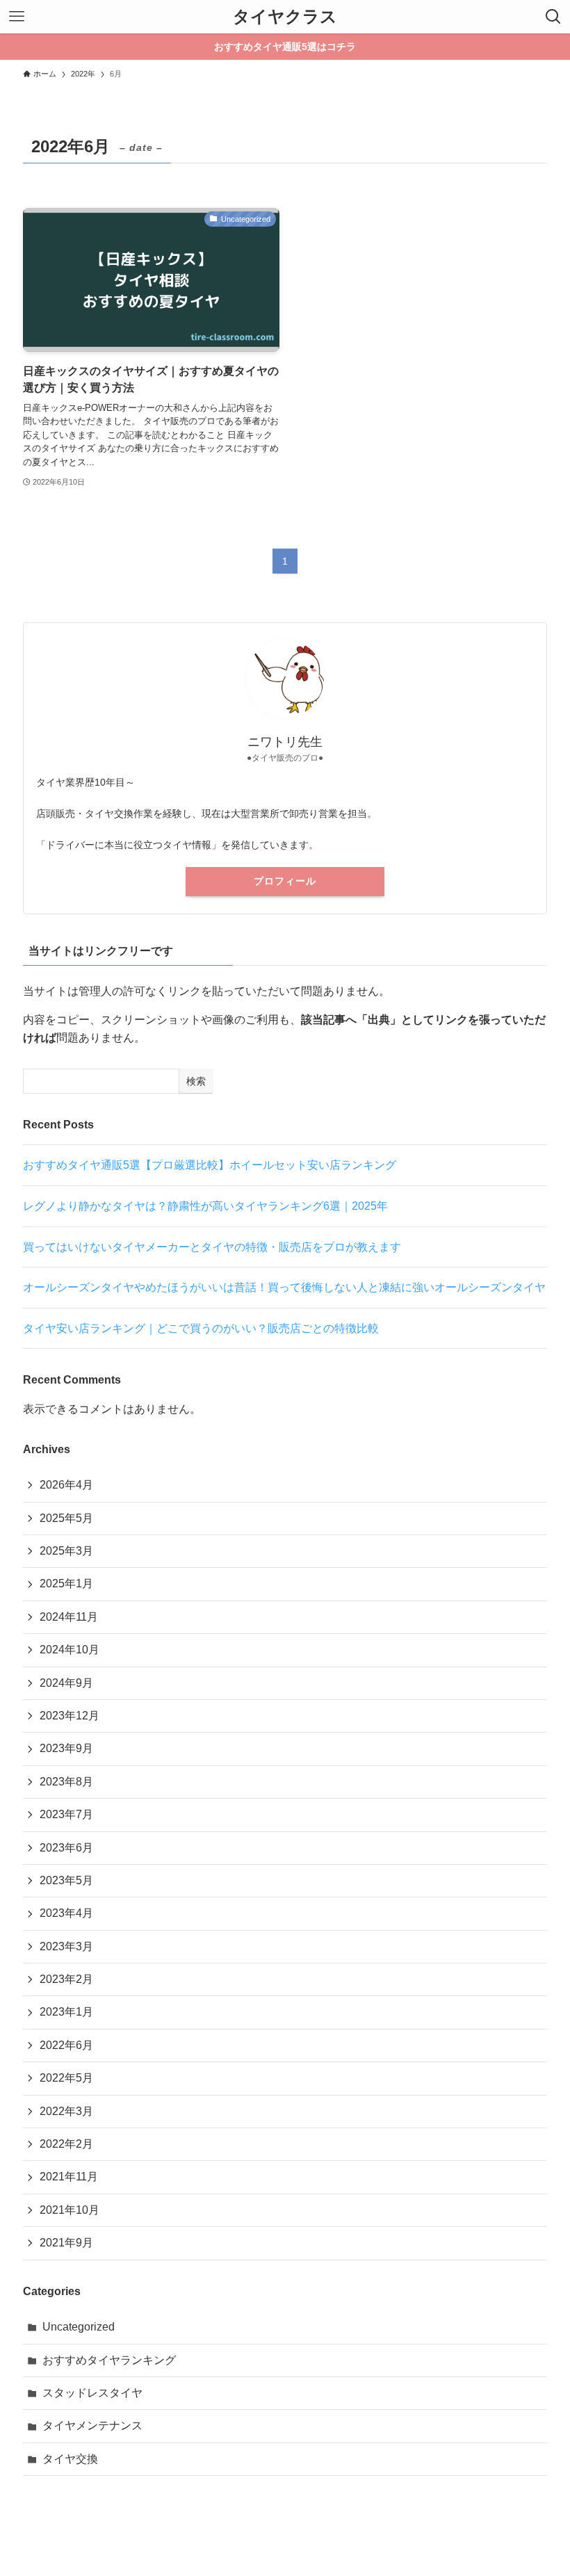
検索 (196, 1081)
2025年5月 (66, 1518)
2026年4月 (66, 1485)
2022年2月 (66, 2144)
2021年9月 (66, 2243)
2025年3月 (66, 1551)
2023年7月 (66, 1814)
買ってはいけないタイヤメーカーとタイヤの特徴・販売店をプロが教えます (212, 1247)
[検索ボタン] (553, 17)
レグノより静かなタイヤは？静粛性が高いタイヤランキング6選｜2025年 (205, 1206)
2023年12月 (70, 1716)
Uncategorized (79, 2327)
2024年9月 (66, 1683)
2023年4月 (66, 1913)
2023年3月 (66, 1946)
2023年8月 (66, 1782)
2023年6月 (66, 1848)
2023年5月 (66, 1880)
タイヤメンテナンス (92, 2425)
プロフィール (285, 881)
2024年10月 (70, 1650)
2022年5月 (66, 2078)
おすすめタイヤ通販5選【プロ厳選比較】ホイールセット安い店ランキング (210, 1165)
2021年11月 (69, 2177)
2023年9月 (66, 1748)
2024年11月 (69, 1617)
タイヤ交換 (70, 2459)
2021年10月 (70, 2210)
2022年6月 (66, 2045)
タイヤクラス (285, 17)
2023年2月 (66, 1979)
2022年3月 (66, 2111)
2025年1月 (66, 1583)
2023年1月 (66, 2012)
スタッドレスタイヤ (92, 2393)
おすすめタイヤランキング (109, 2360)
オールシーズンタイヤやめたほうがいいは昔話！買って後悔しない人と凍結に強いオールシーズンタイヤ (284, 1287)
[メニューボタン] (17, 17)
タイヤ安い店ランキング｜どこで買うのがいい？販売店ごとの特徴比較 (201, 1328)
